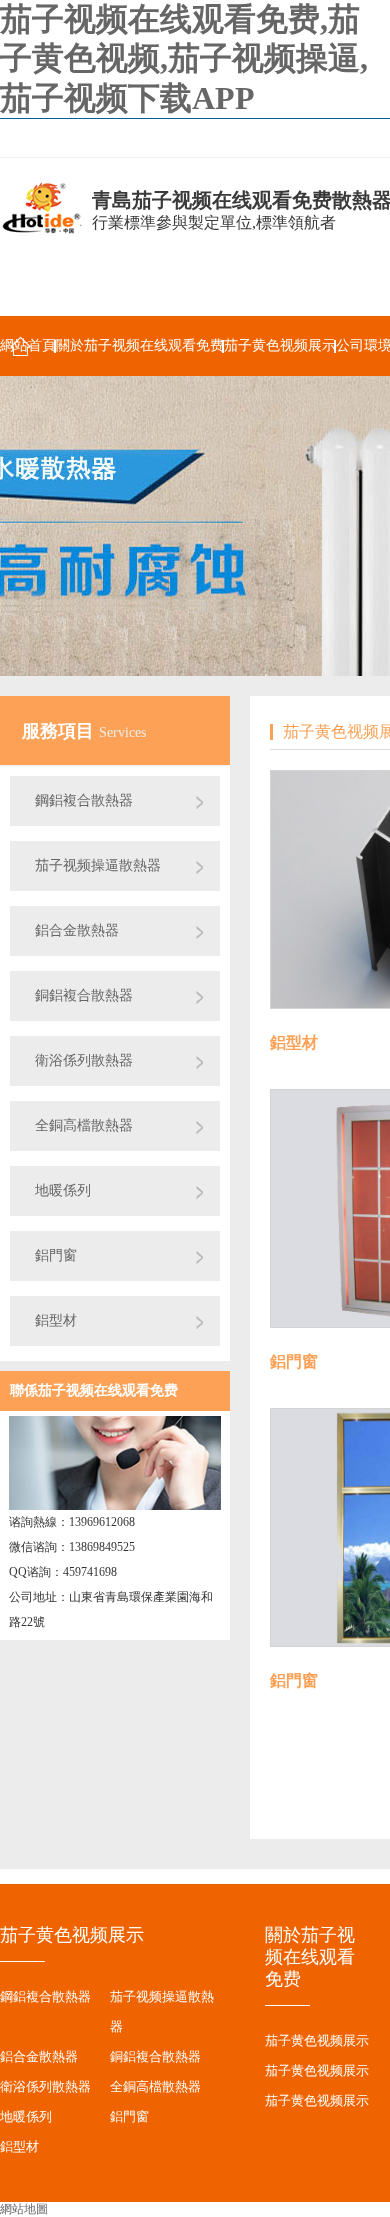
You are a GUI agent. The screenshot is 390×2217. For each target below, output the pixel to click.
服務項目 (60, 731)
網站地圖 (24, 2209)
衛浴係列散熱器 (84, 1060)
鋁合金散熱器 (77, 930)
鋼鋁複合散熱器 (84, 800)
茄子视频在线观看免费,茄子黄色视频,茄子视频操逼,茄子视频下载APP (184, 58)
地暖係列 (63, 1190)
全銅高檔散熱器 (84, 1125)
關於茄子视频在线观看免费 (140, 345)
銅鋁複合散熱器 (84, 995)
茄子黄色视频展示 (280, 345)
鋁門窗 (56, 1255)
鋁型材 (56, 1320)
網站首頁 (28, 345)
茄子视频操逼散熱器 (98, 865)
